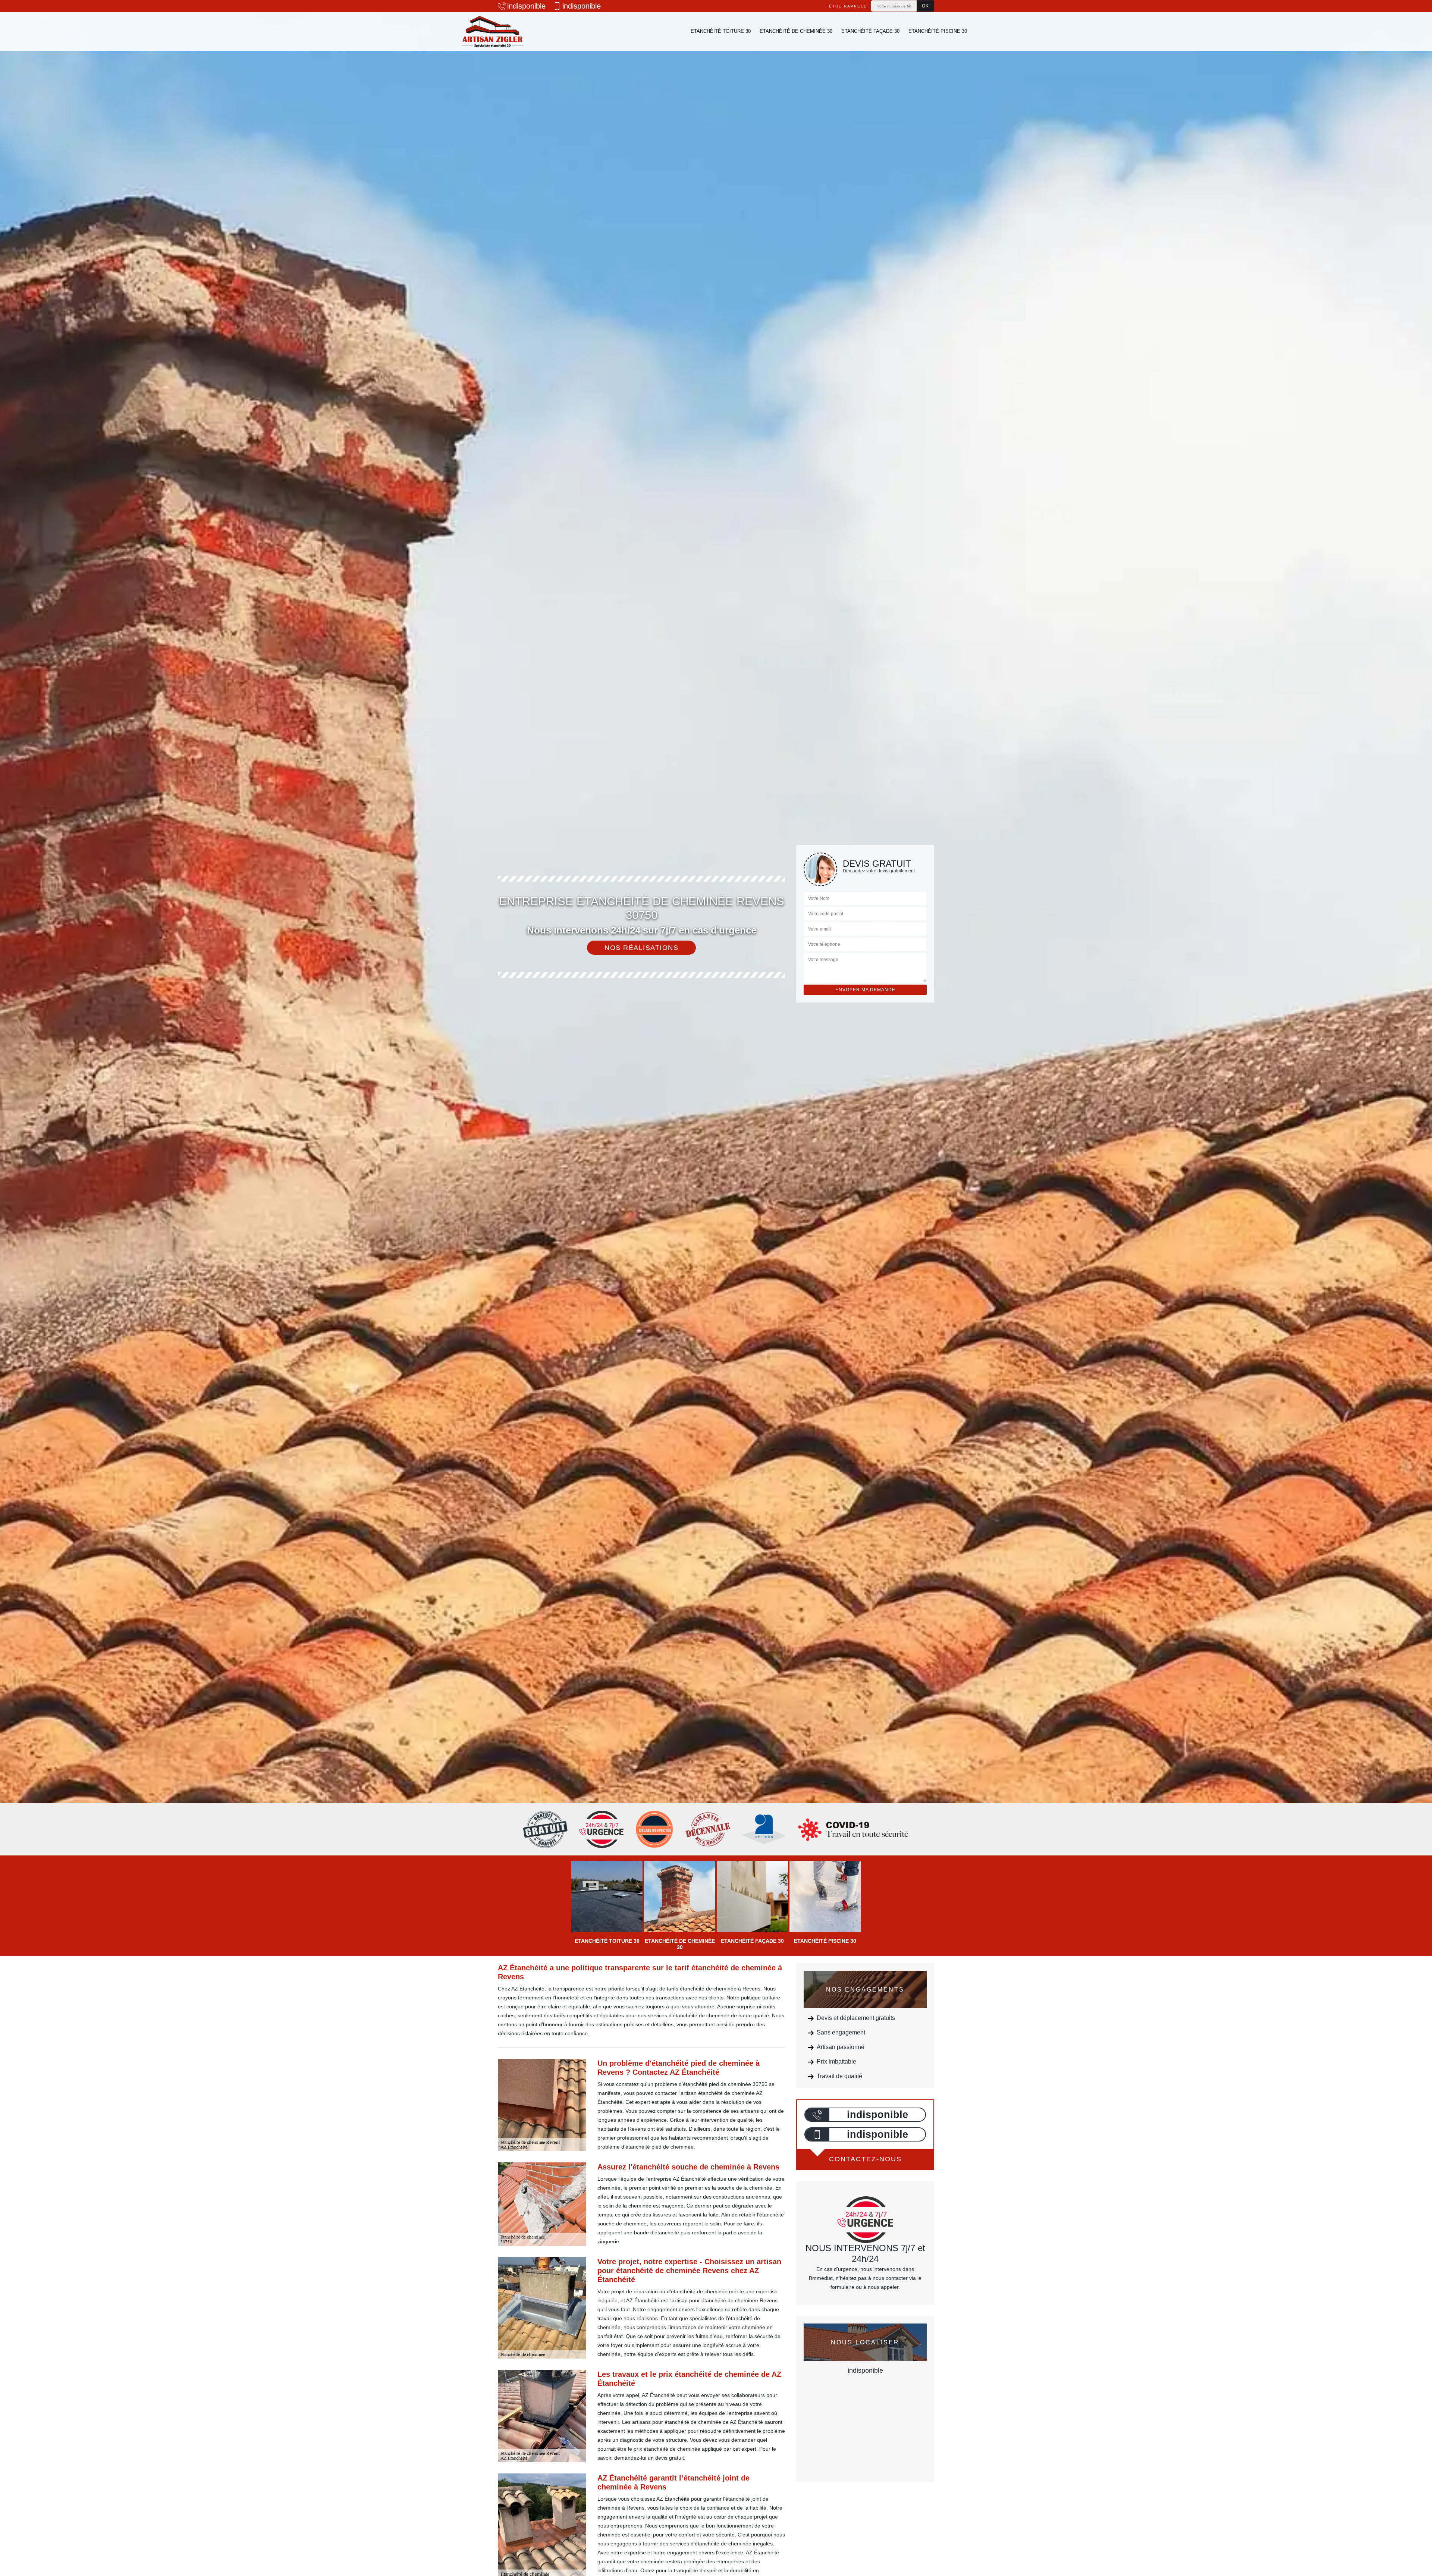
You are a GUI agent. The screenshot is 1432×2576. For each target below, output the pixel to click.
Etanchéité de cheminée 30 (796, 31)
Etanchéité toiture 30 (721, 31)
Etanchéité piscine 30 (938, 31)
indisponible (526, 6)
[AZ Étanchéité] (492, 32)
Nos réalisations (641, 948)
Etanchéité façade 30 (870, 31)
